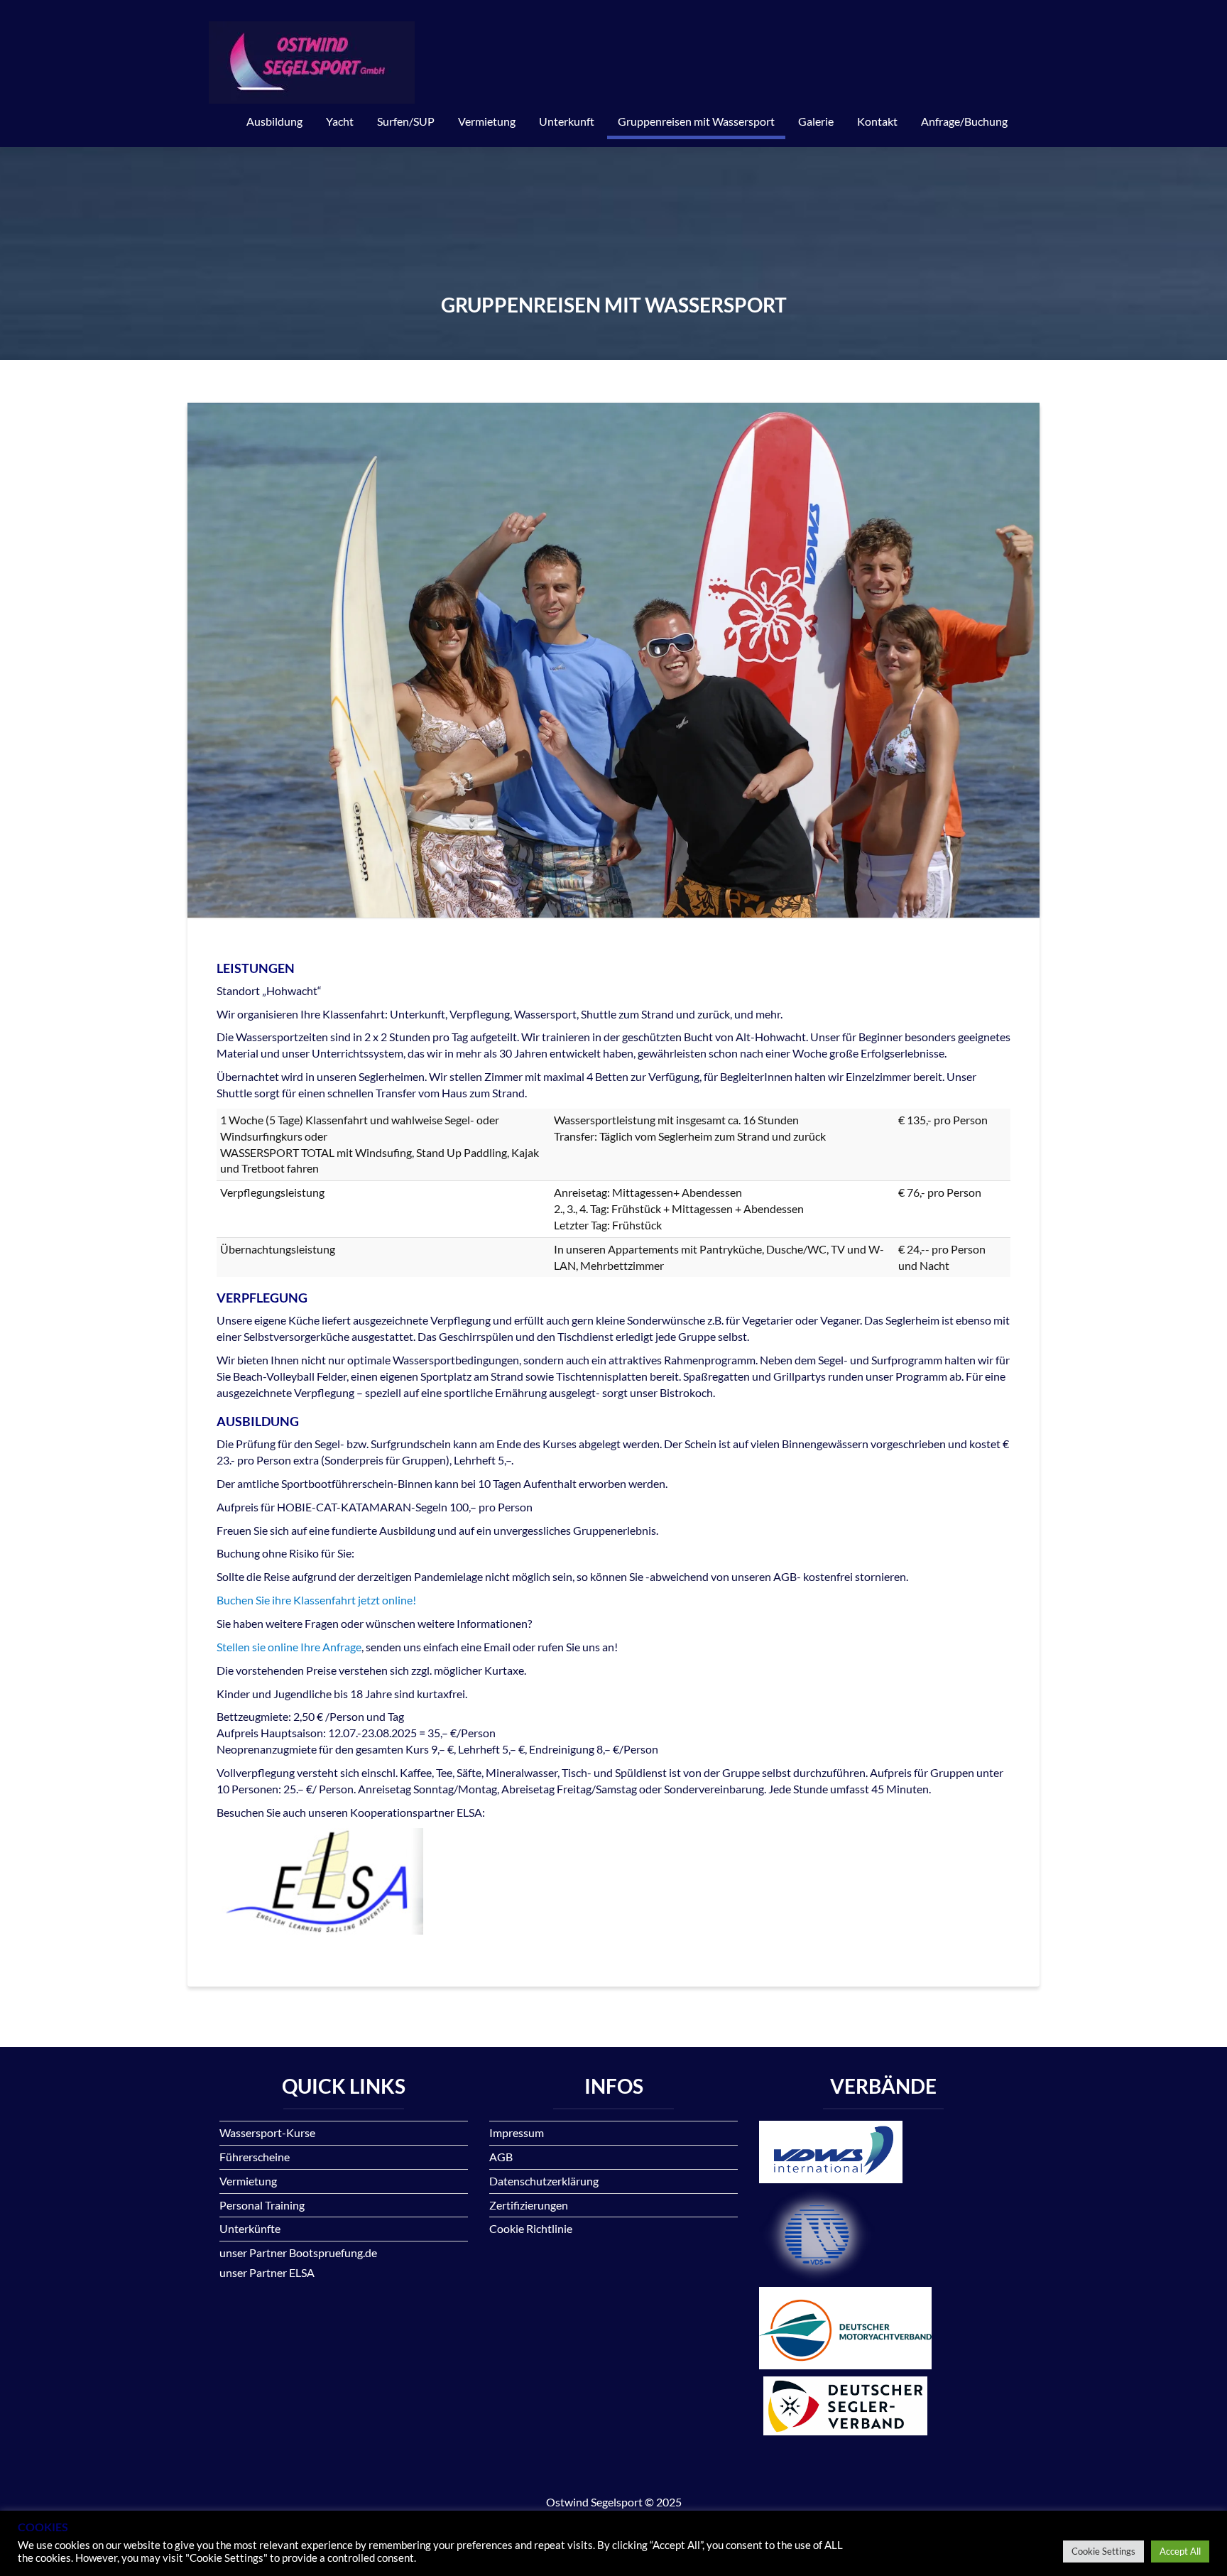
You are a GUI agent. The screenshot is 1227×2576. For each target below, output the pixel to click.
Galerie (816, 121)
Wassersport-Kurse (267, 2132)
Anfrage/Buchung (964, 121)
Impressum (517, 2132)
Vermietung (487, 121)
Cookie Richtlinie (531, 2228)
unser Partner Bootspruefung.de (298, 2252)
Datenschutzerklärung (544, 2181)
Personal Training (262, 2205)
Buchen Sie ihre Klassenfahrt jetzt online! (316, 1600)
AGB (501, 2157)
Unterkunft (567, 121)
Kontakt (877, 121)
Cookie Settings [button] (1103, 2551)
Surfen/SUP (406, 121)
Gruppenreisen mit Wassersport (696, 121)
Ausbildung (274, 121)
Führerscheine (255, 2157)
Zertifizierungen (529, 2205)
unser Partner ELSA (267, 2272)
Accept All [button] (1180, 2551)
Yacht (340, 121)
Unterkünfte (250, 2228)
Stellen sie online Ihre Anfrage (289, 1647)
